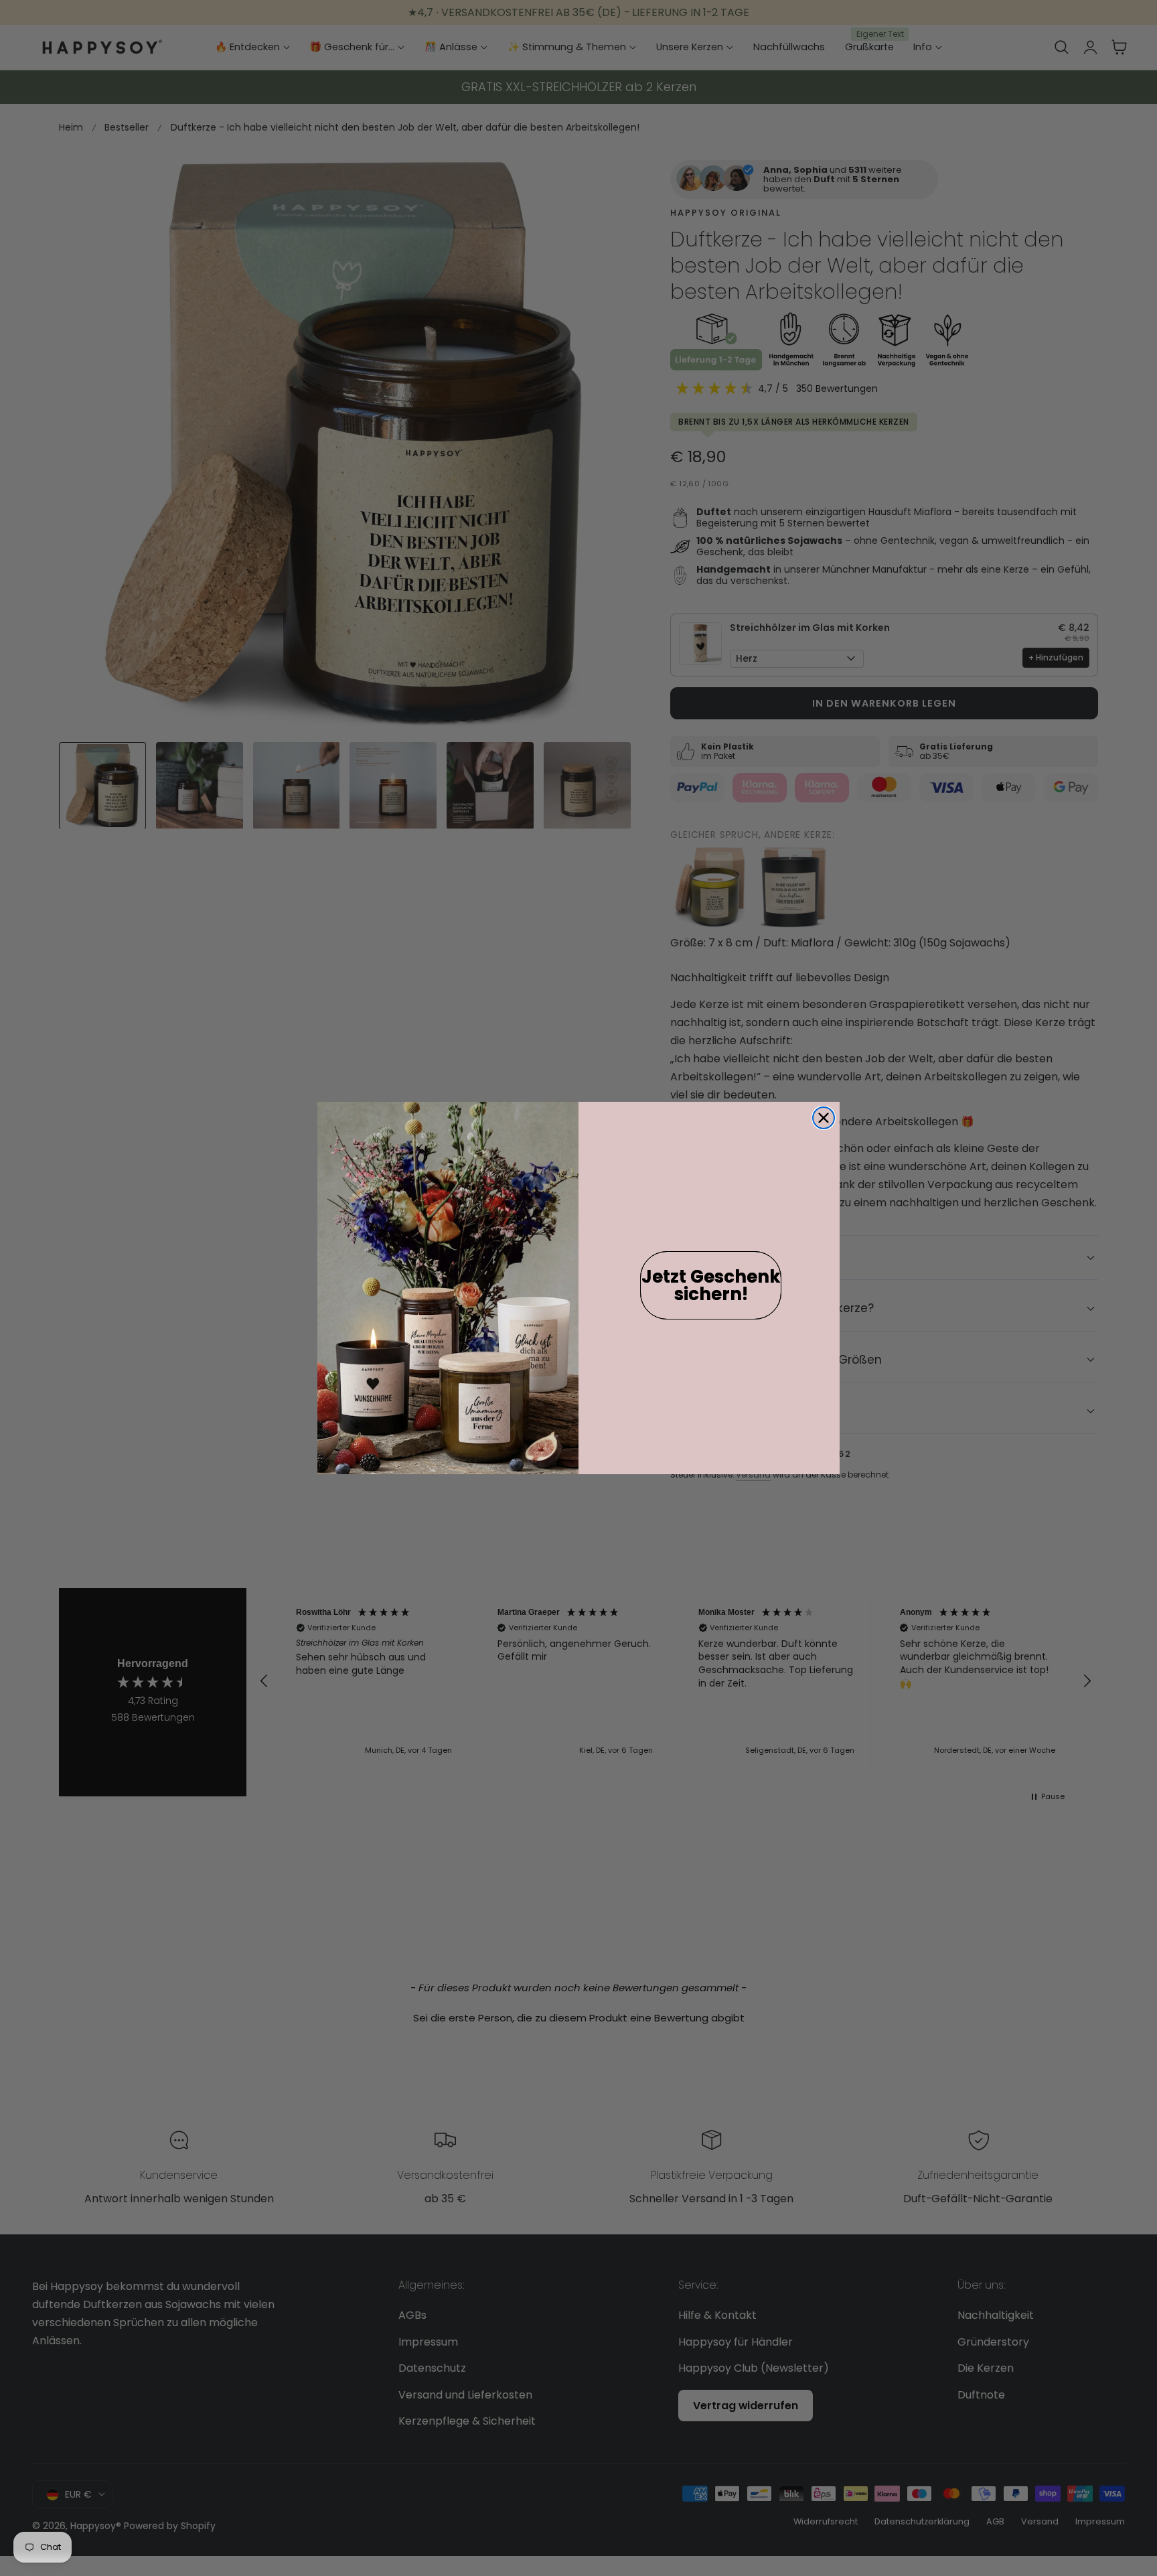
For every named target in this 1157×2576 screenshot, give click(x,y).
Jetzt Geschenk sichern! (711, 1285)
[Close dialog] (824, 1118)
